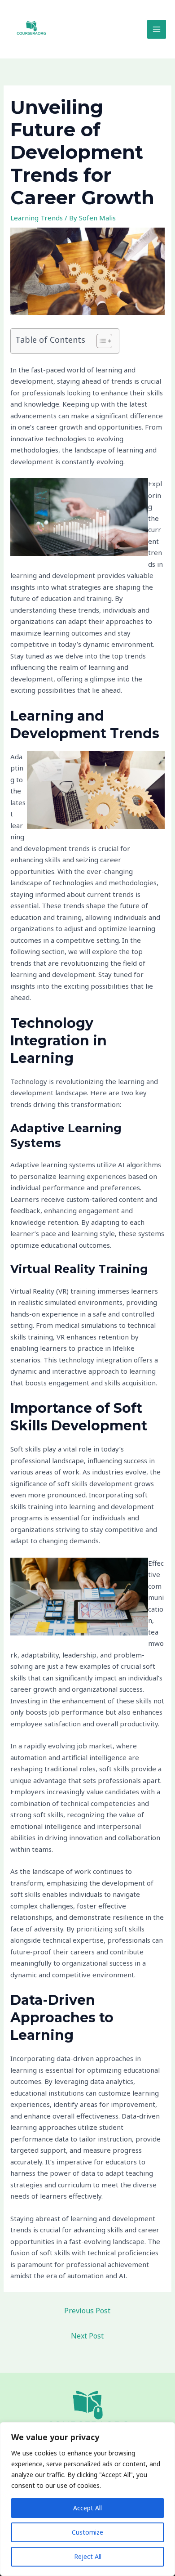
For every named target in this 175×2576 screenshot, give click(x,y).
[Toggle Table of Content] (100, 341)
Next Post (87, 2336)
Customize (87, 2532)
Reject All (88, 2556)
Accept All (87, 2508)
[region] (87, 2499)
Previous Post (87, 2311)
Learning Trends (37, 218)
